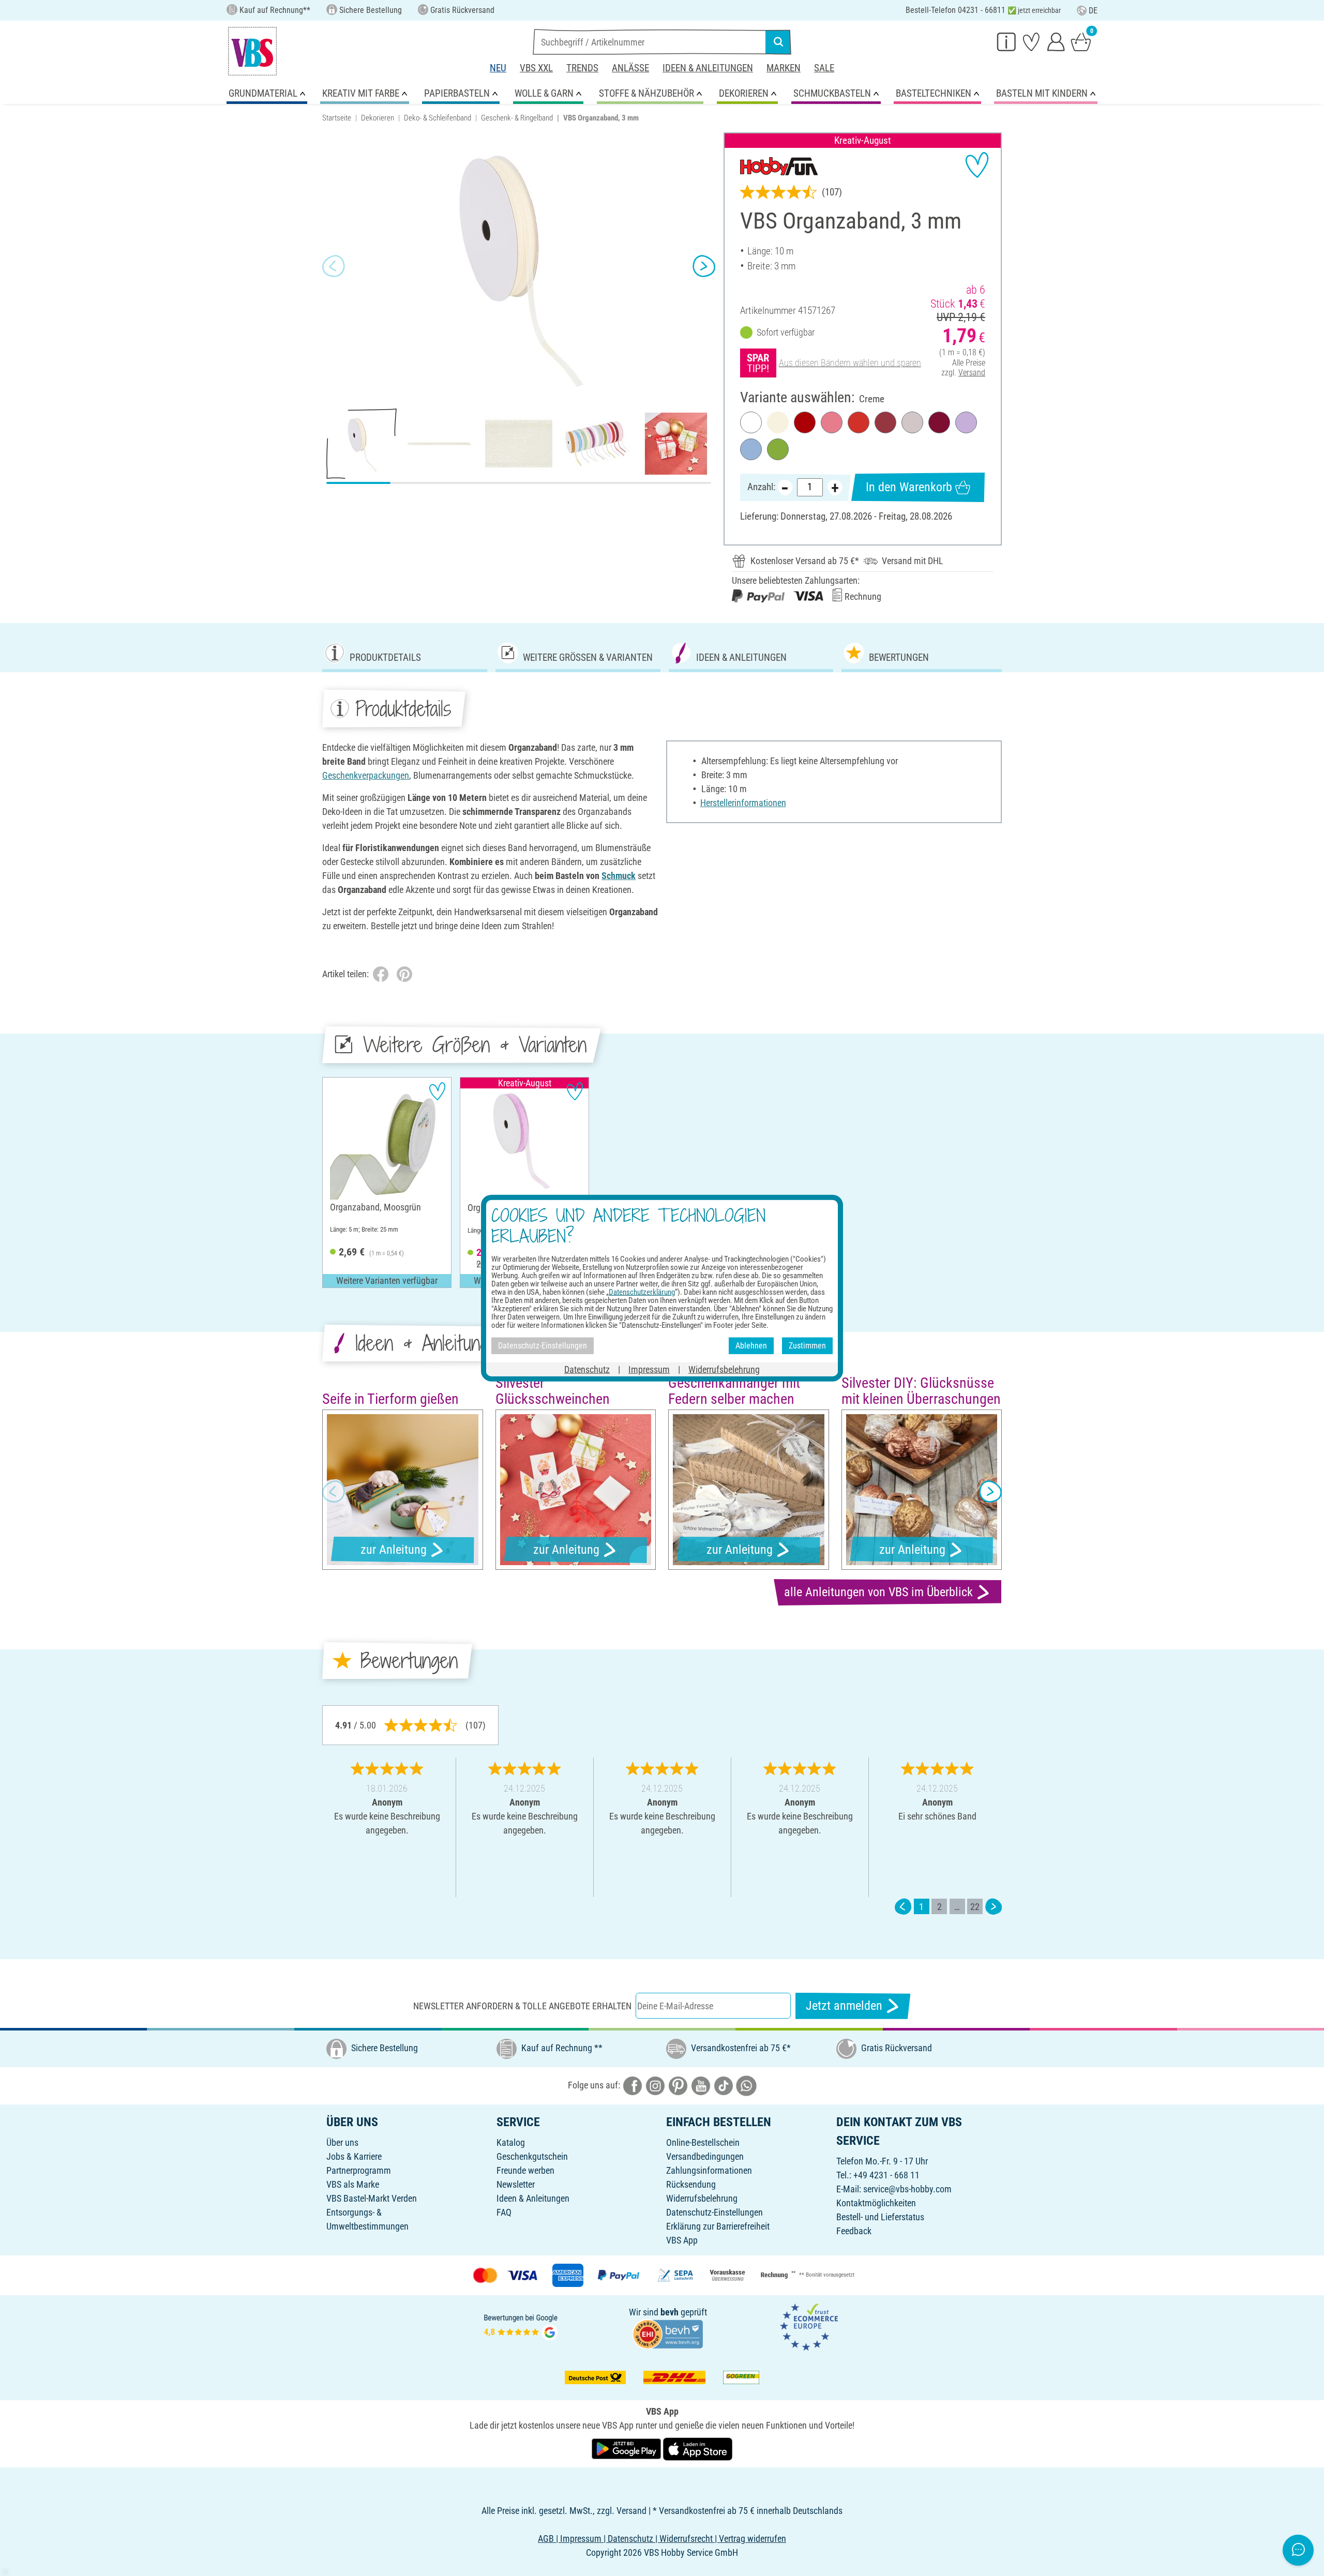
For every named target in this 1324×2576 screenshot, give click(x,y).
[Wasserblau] (751, 449)
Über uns (342, 2142)
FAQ (504, 2212)
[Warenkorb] (1081, 41)
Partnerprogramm (359, 2170)
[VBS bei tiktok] (724, 2085)
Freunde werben (525, 2170)
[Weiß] (751, 422)
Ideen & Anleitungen (708, 68)
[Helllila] (966, 422)
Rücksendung (691, 2184)
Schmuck (619, 876)
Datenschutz (587, 1369)
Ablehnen (751, 1346)
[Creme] (778, 422)
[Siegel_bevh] (668, 2333)
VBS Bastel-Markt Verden (372, 2198)
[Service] (1006, 41)
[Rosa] (832, 422)
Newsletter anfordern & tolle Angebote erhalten (522, 2006)
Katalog (511, 2142)
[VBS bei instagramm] (655, 2085)
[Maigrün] (778, 449)
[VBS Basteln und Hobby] (252, 51)
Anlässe (630, 68)
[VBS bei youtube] (701, 2085)
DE (1093, 11)
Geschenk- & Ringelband (517, 118)
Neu (498, 68)
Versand (972, 373)
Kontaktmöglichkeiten (876, 2203)
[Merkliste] (1031, 41)
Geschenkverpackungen (366, 775)
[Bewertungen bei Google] (521, 2326)
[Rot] (805, 422)
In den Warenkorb (909, 487)
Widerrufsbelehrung (702, 2198)
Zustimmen (807, 1346)
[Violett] (939, 422)
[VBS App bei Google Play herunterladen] (627, 2448)
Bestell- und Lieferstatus (880, 2217)
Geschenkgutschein (532, 2156)
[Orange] (859, 422)
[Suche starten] (778, 42)
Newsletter (516, 2184)
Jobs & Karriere (354, 2156)
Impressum (649, 1369)
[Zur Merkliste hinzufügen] (977, 165)
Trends (582, 68)
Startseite (337, 118)
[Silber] (912, 422)
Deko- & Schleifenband (438, 118)
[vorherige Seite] (903, 1907)
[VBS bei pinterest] (678, 2085)
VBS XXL (536, 68)
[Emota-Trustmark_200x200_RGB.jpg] (809, 2326)
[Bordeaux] (885, 422)
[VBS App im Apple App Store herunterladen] (698, 2448)
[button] (334, 266)
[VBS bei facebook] (633, 2085)
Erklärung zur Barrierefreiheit (718, 2226)
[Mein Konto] (1056, 41)
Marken (784, 68)
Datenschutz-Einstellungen (714, 2212)
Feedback (854, 2231)
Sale (824, 68)
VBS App (682, 2240)
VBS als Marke (353, 2184)
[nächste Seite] (994, 1907)
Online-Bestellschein (703, 2142)
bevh (669, 2312)
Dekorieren (378, 118)
